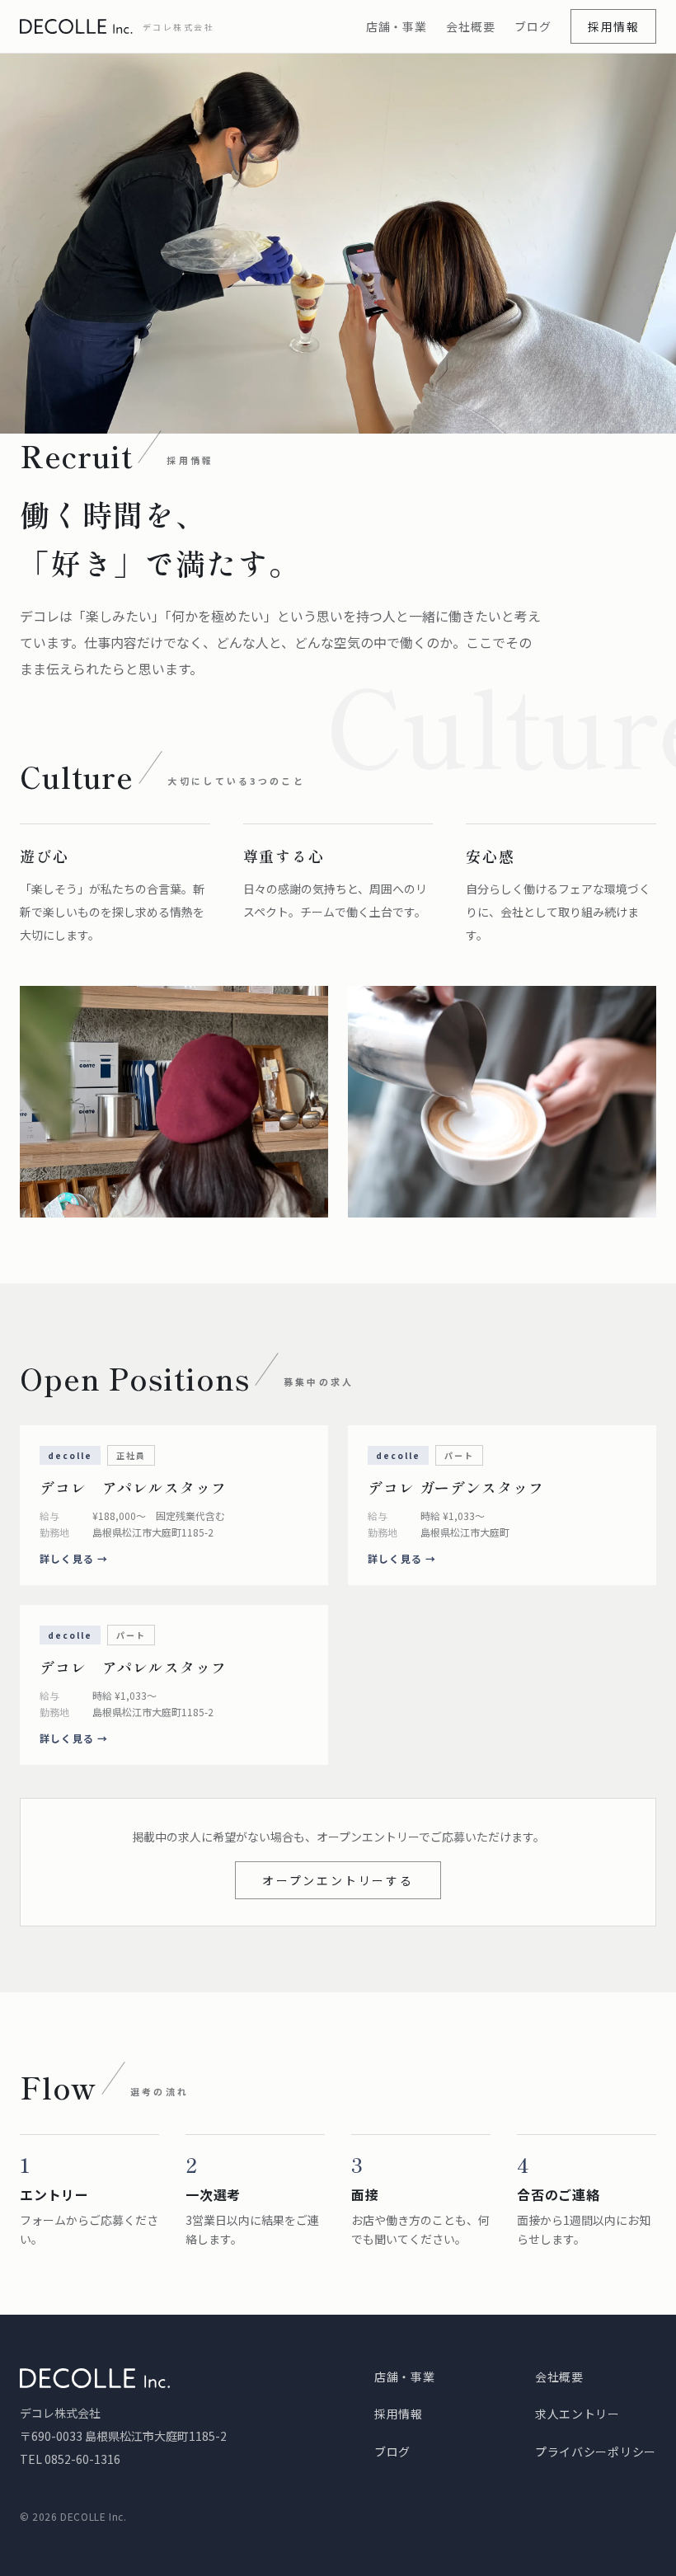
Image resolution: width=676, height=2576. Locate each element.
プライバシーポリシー (596, 2452)
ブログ (533, 26)
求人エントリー (577, 2414)
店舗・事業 (397, 26)
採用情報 (613, 26)
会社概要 (470, 26)
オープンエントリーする (338, 1880)
